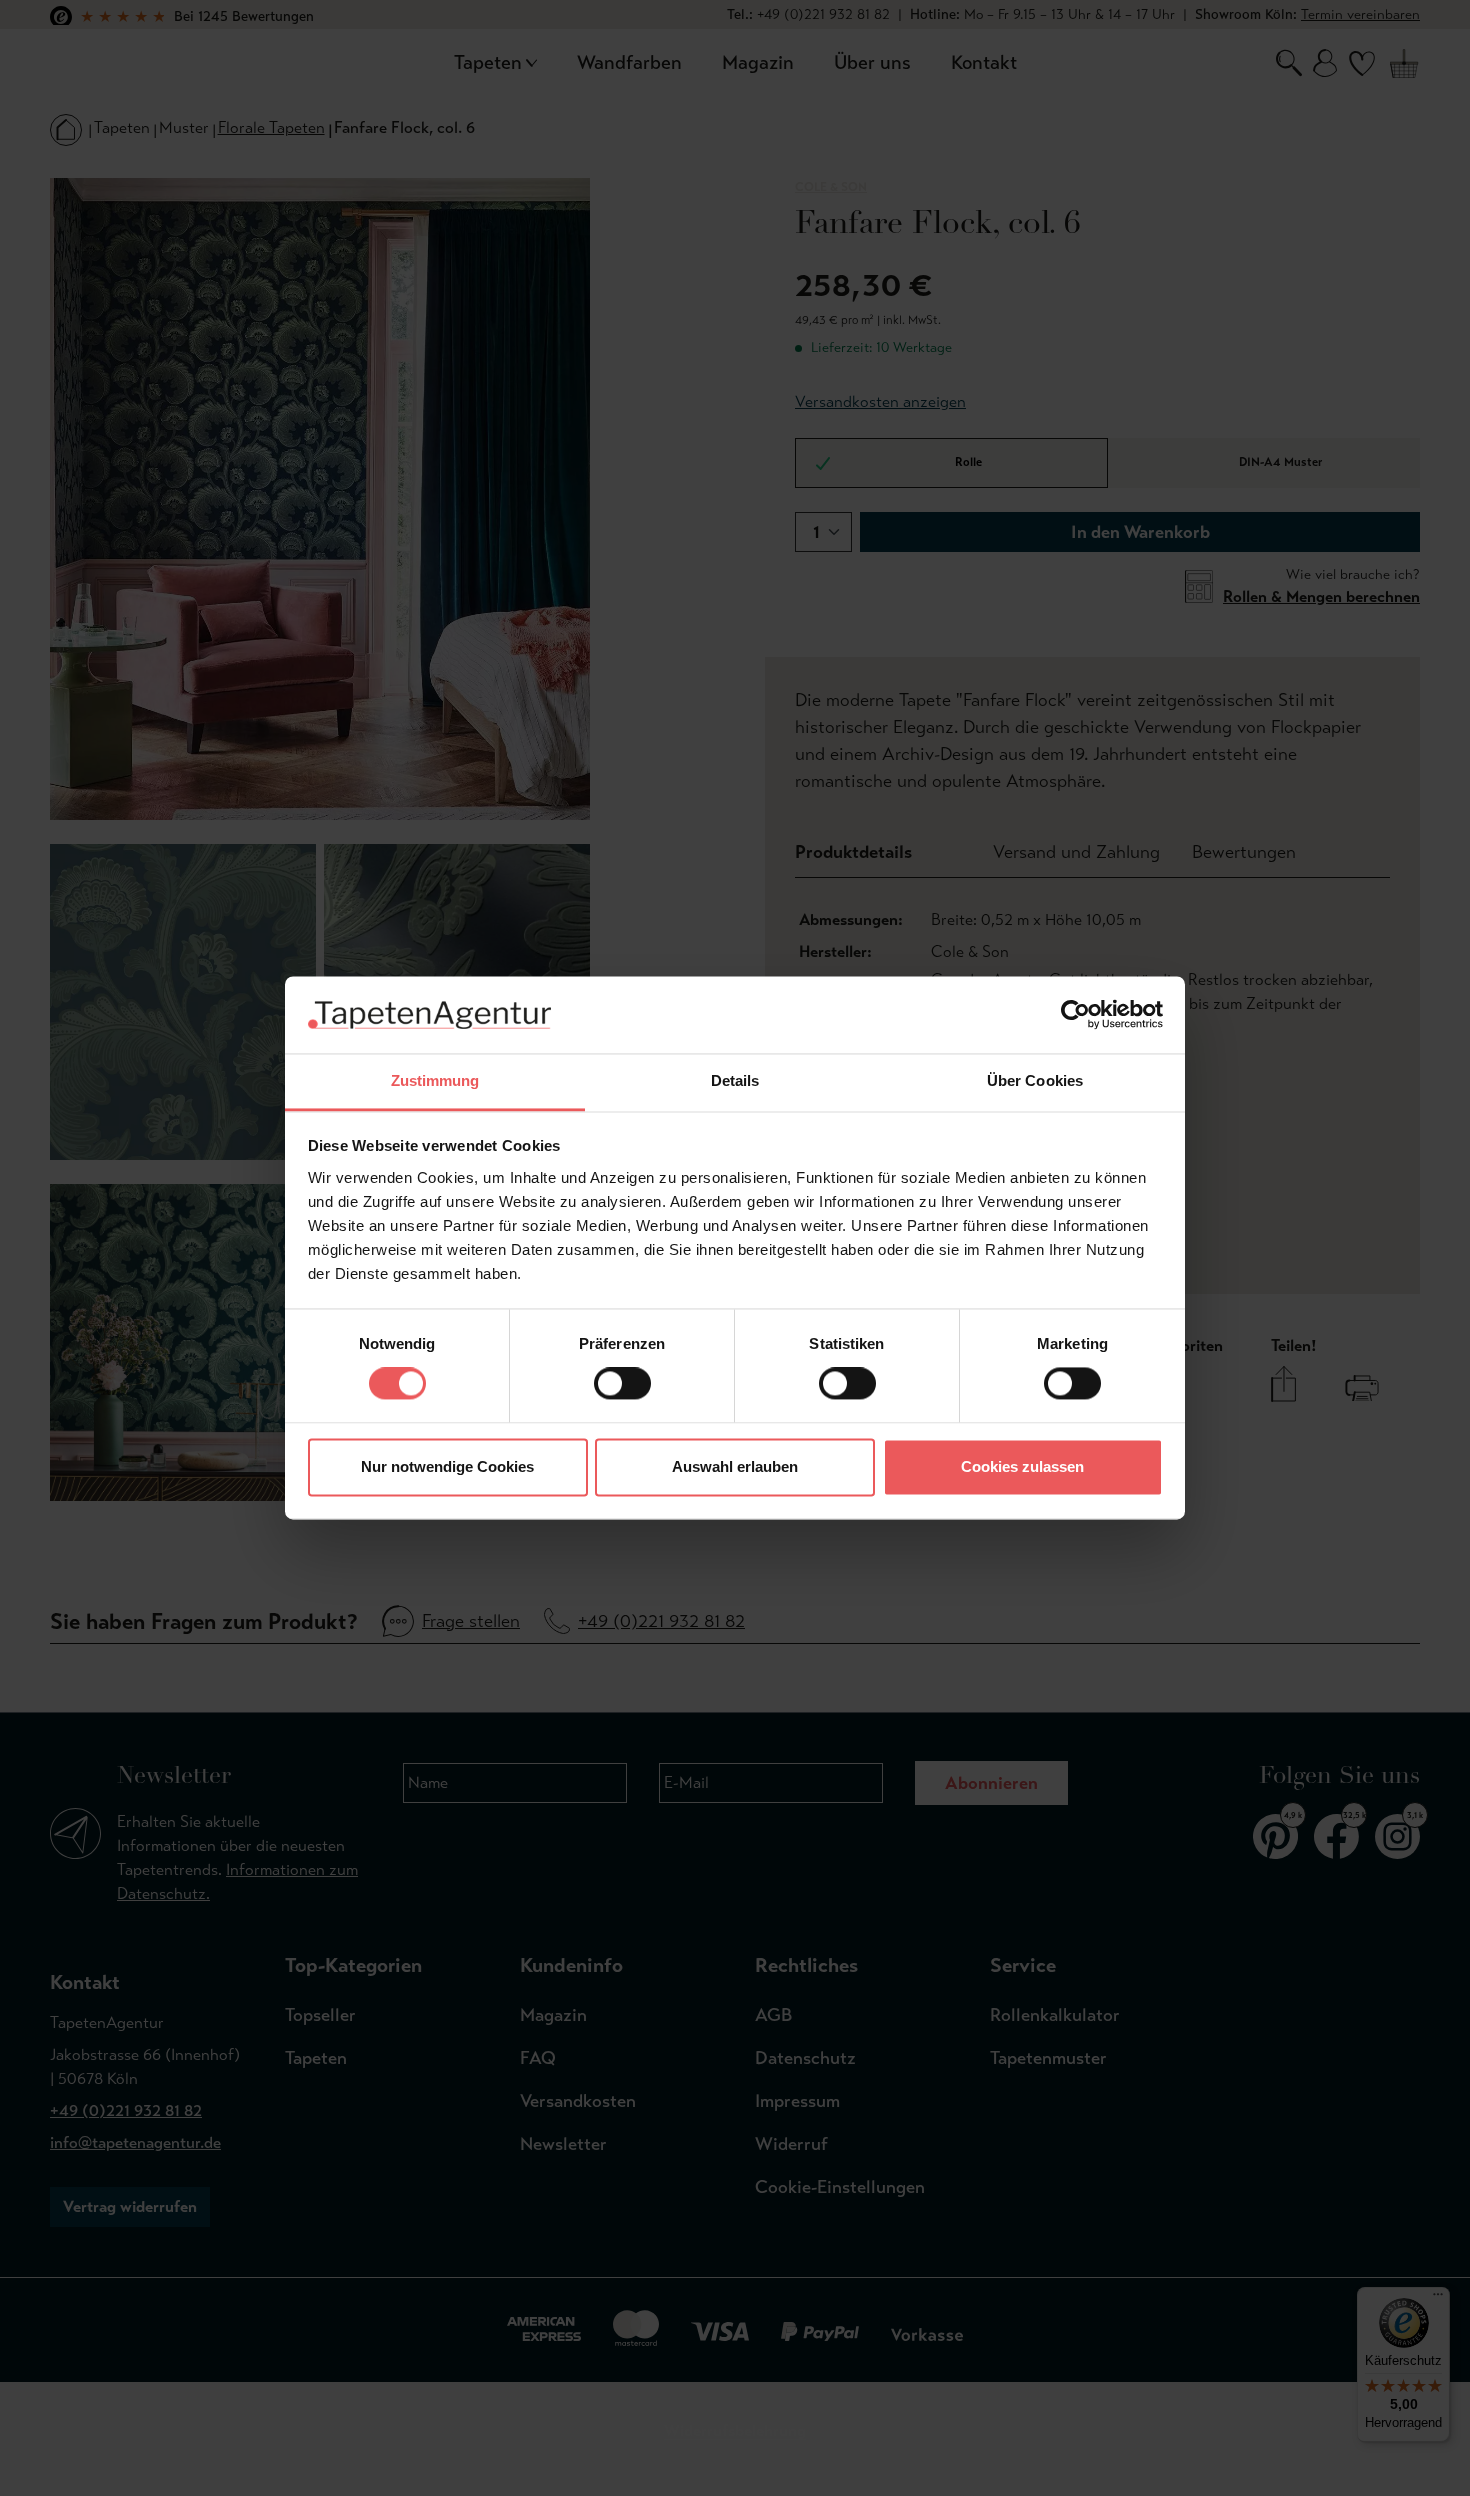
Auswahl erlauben (735, 1466)
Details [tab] (735, 1080)
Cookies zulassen (1022, 1466)
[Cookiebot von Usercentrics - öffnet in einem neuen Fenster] (1075, 1015)
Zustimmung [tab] (435, 1080)
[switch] (622, 1384)
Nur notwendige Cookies (447, 1466)
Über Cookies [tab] (1035, 1080)
